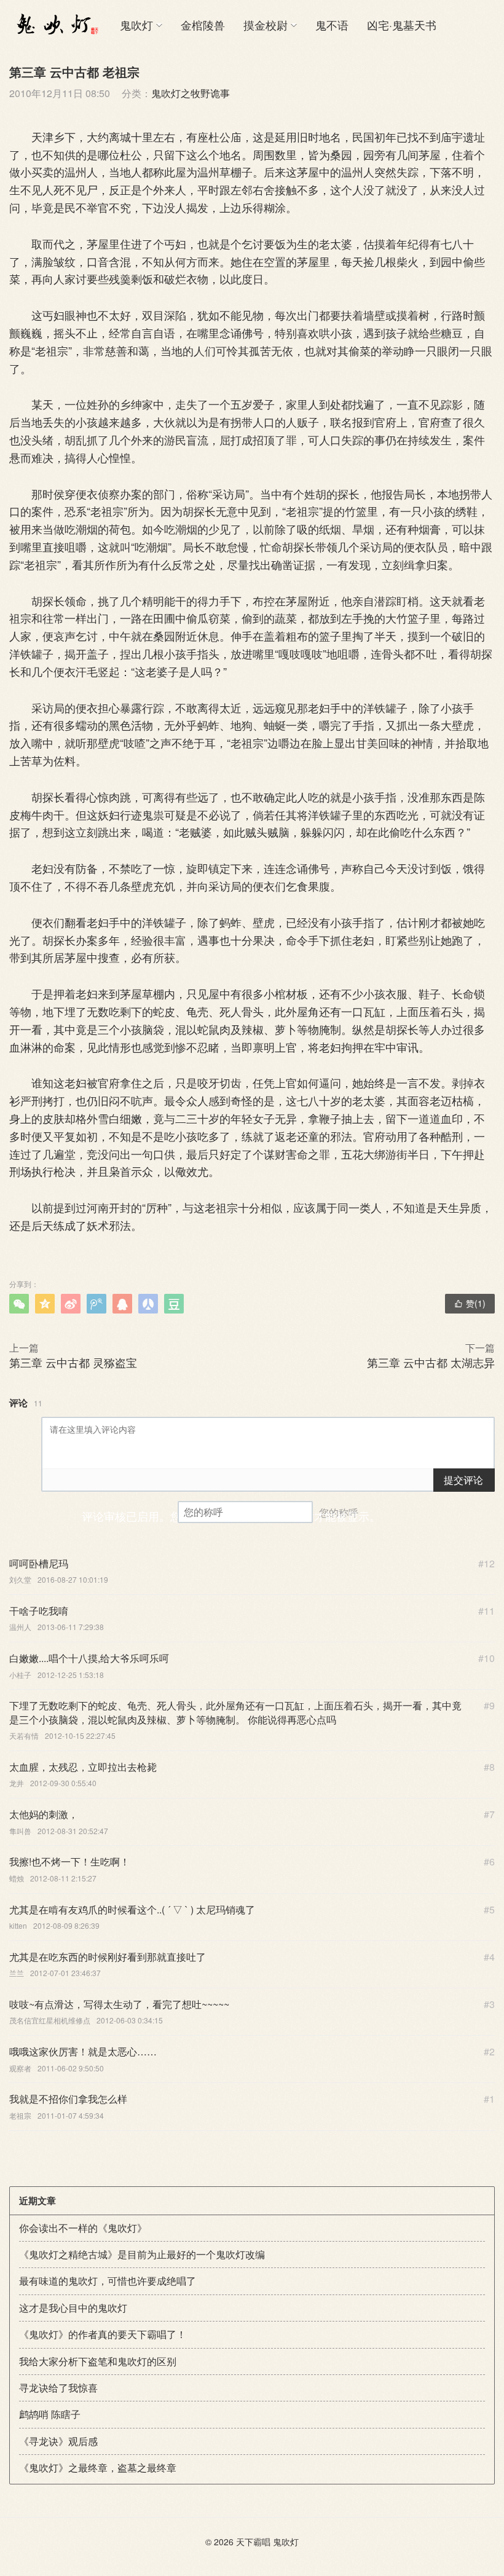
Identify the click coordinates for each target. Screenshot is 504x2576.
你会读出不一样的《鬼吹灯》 (83, 2228)
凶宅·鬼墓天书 (402, 25)
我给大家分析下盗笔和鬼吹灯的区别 (98, 2361)
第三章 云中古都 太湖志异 (431, 1362)
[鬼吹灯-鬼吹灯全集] (55, 25)
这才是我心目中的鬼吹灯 (73, 2308)
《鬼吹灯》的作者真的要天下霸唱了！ (103, 2334)
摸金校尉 (266, 25)
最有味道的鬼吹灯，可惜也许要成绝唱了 (108, 2281)
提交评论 (463, 1480)
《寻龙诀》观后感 (58, 2441)
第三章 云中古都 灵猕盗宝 (73, 1362)
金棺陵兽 (203, 25)
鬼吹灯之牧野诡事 (191, 93)
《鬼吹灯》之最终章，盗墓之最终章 (98, 2468)
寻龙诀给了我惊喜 (58, 2388)
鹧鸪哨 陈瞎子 (50, 2414)
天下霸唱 (253, 2542)
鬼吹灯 (136, 25)
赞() (470, 1303)
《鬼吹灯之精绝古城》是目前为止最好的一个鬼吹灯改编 (142, 2254)
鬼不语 (332, 25)
